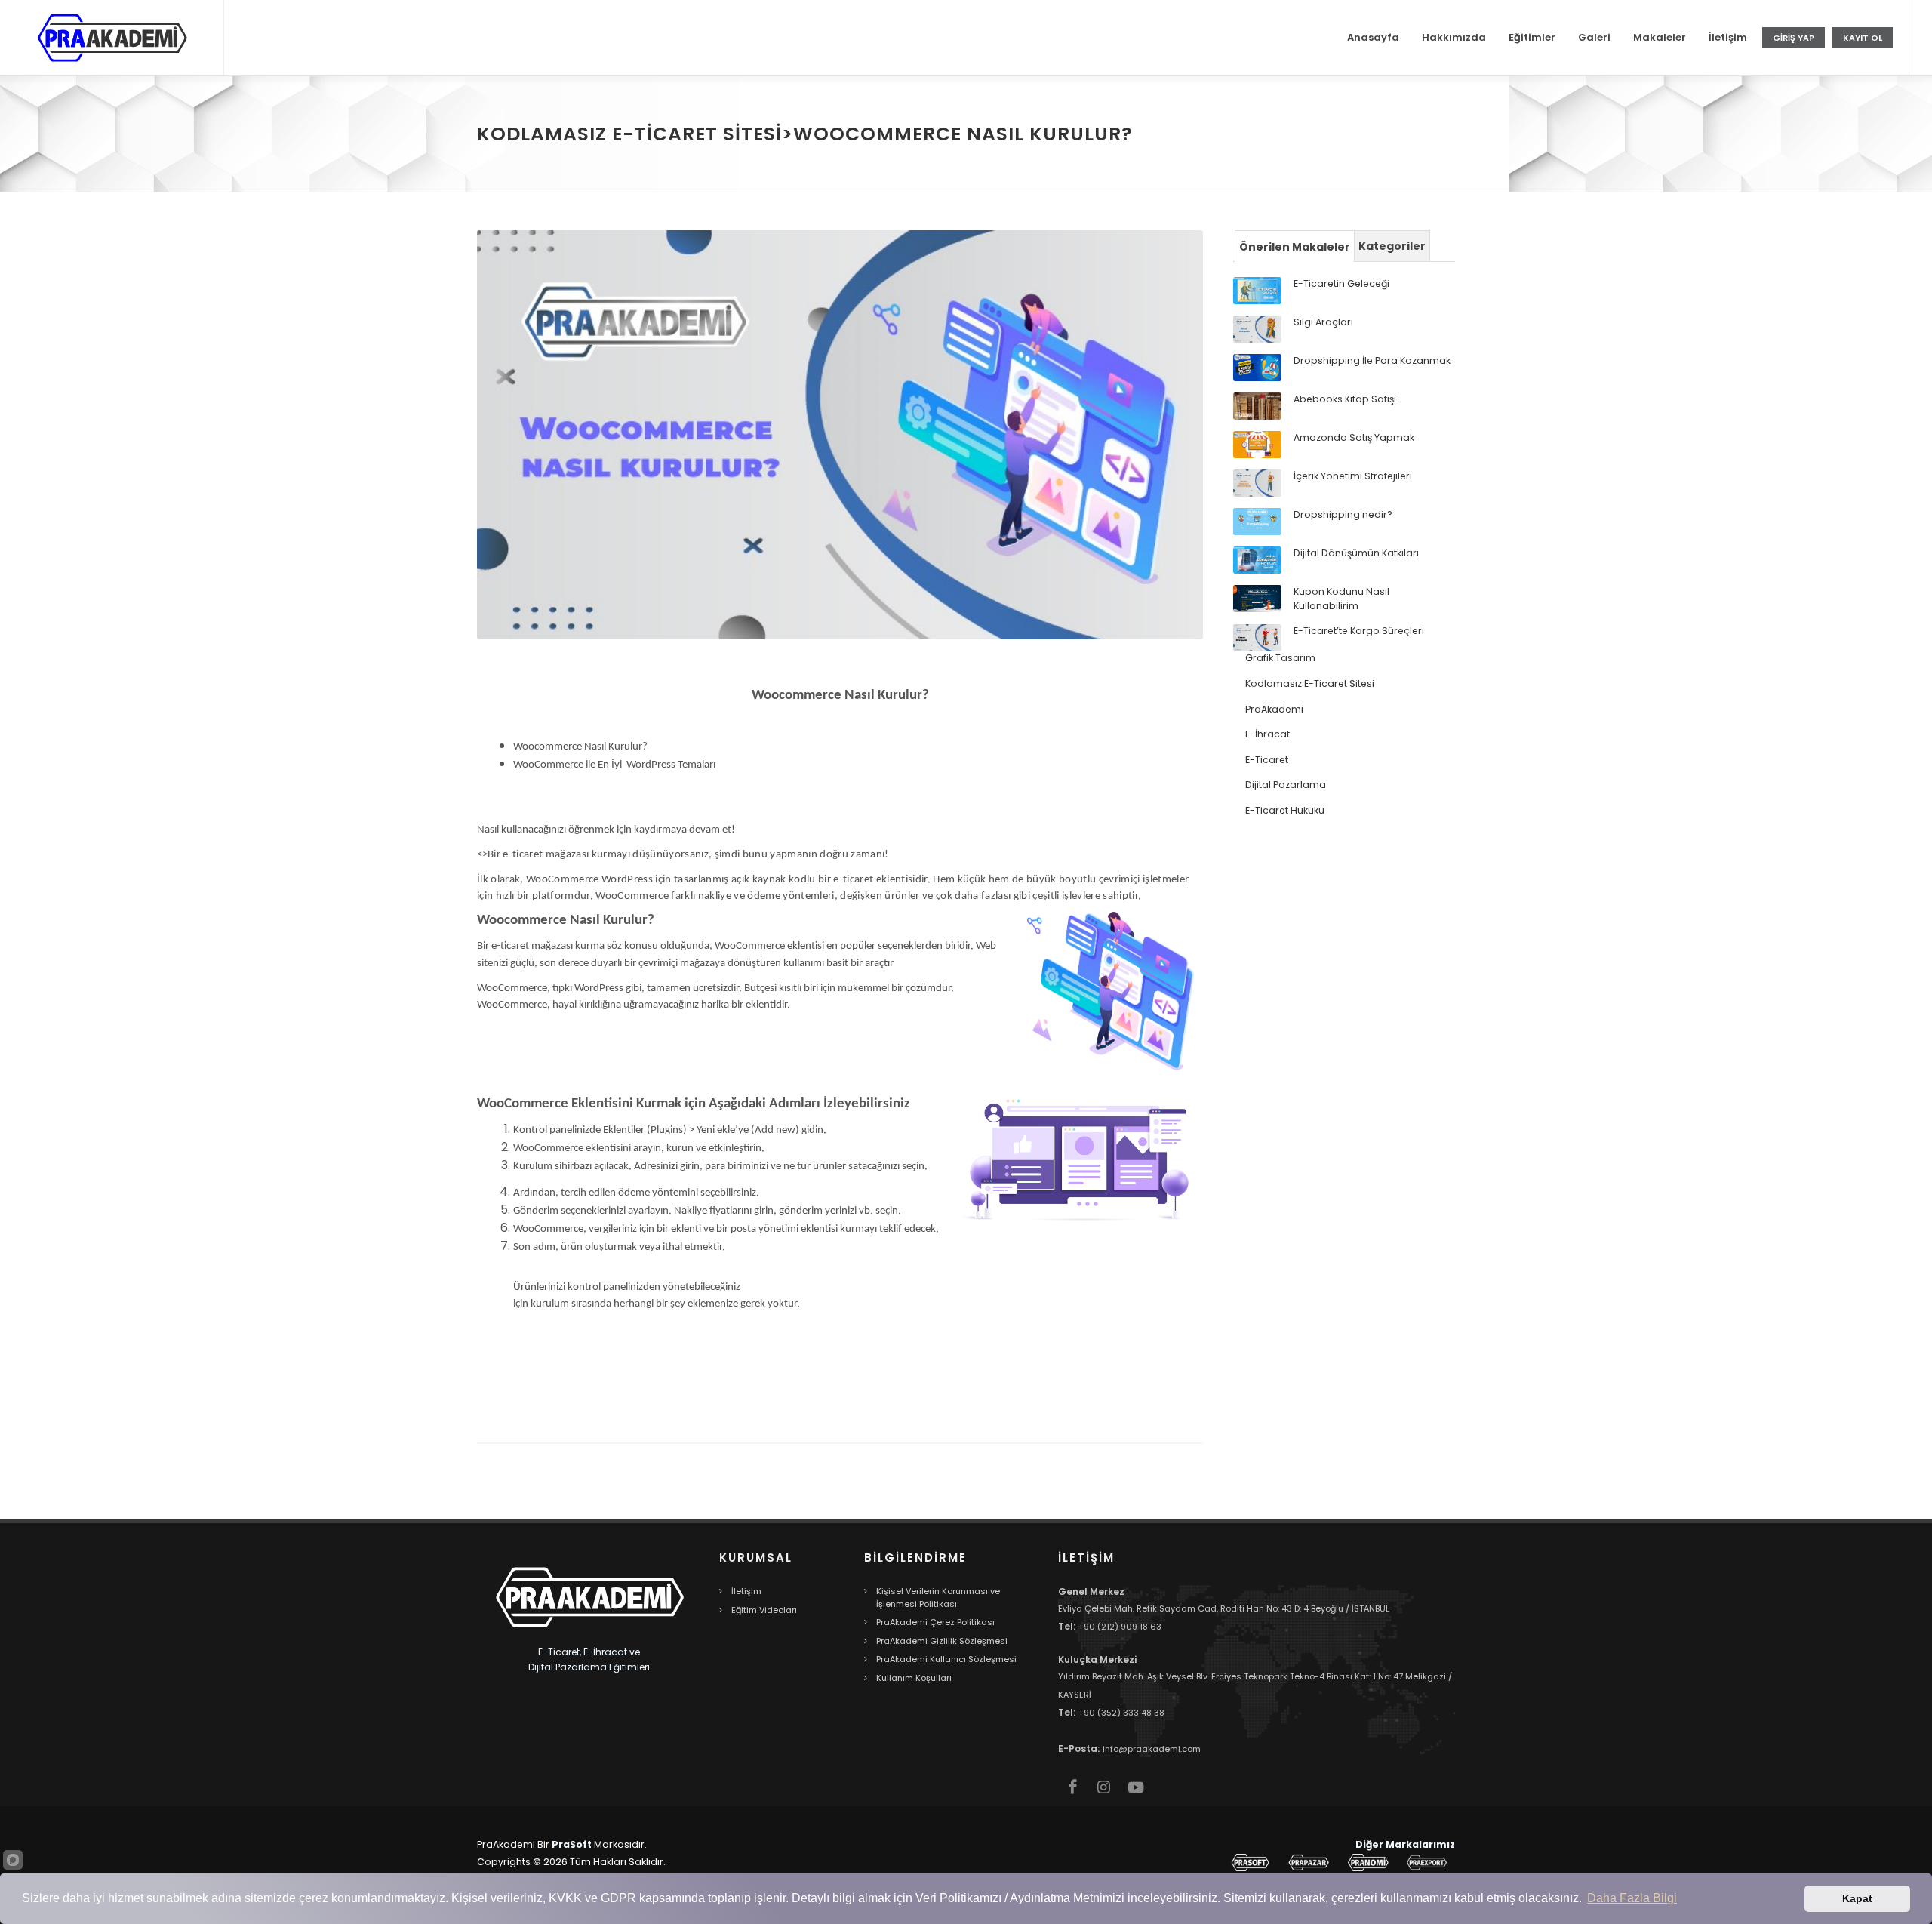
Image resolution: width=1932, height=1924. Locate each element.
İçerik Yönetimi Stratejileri (1353, 476)
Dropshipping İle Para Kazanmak (1372, 360)
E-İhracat (1267, 734)
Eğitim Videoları (764, 1610)
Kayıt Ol (1863, 38)
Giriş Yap (1794, 38)
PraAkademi (1274, 709)
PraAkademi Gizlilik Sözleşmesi (942, 1641)
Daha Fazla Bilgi (1632, 1898)
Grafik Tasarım (1280, 658)
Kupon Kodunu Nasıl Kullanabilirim (1341, 599)
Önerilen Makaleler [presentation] (1295, 247)
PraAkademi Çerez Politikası (935, 1622)
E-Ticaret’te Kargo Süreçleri (1359, 631)
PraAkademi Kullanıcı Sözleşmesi (946, 1659)
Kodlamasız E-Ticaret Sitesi (1310, 683)
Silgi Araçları (1323, 322)
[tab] (1295, 246)
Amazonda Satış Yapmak (1354, 437)
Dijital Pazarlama (1286, 785)
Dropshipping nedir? (1343, 514)
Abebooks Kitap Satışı (1345, 399)
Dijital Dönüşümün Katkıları (1356, 553)
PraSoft (572, 1844)
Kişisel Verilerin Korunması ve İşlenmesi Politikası (938, 1598)
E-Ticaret (1267, 760)
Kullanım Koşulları (914, 1678)
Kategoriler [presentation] (1392, 246)
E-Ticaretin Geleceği (1341, 283)
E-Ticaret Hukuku (1285, 810)
